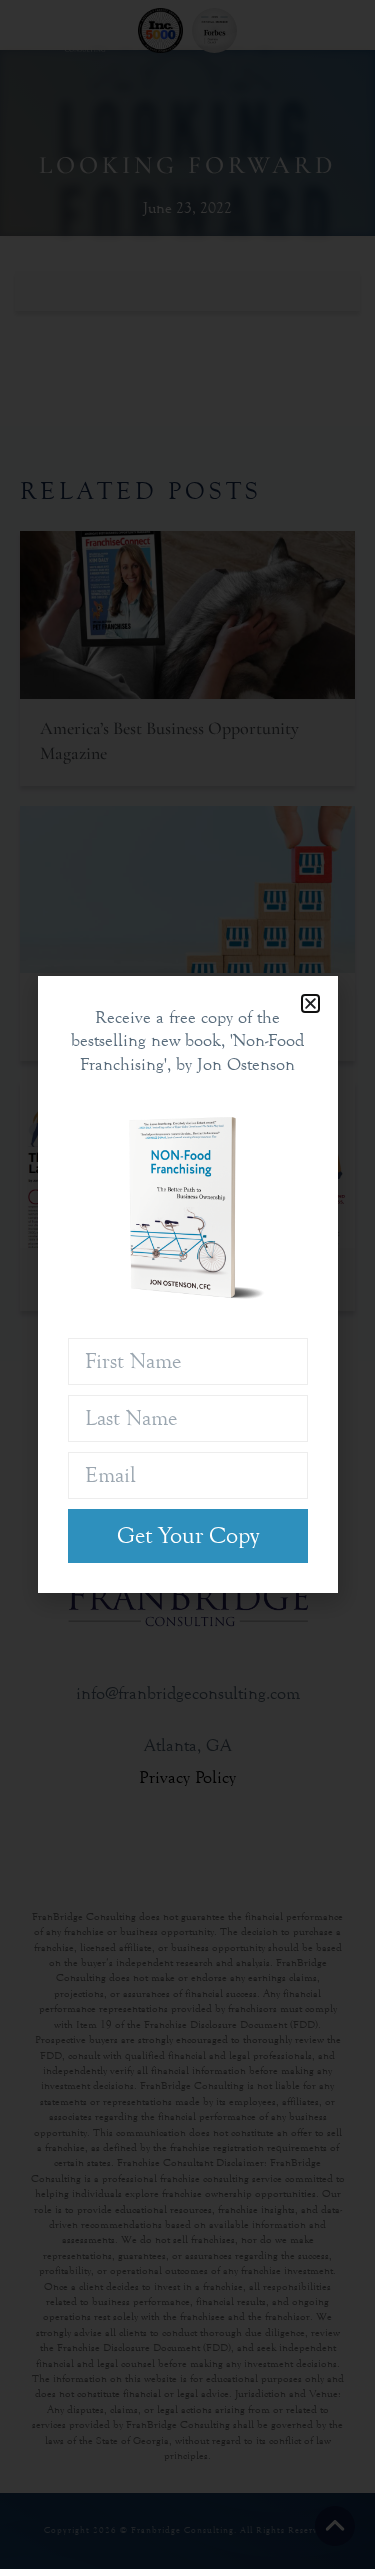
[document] (187, 1284)
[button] (310, 1003)
